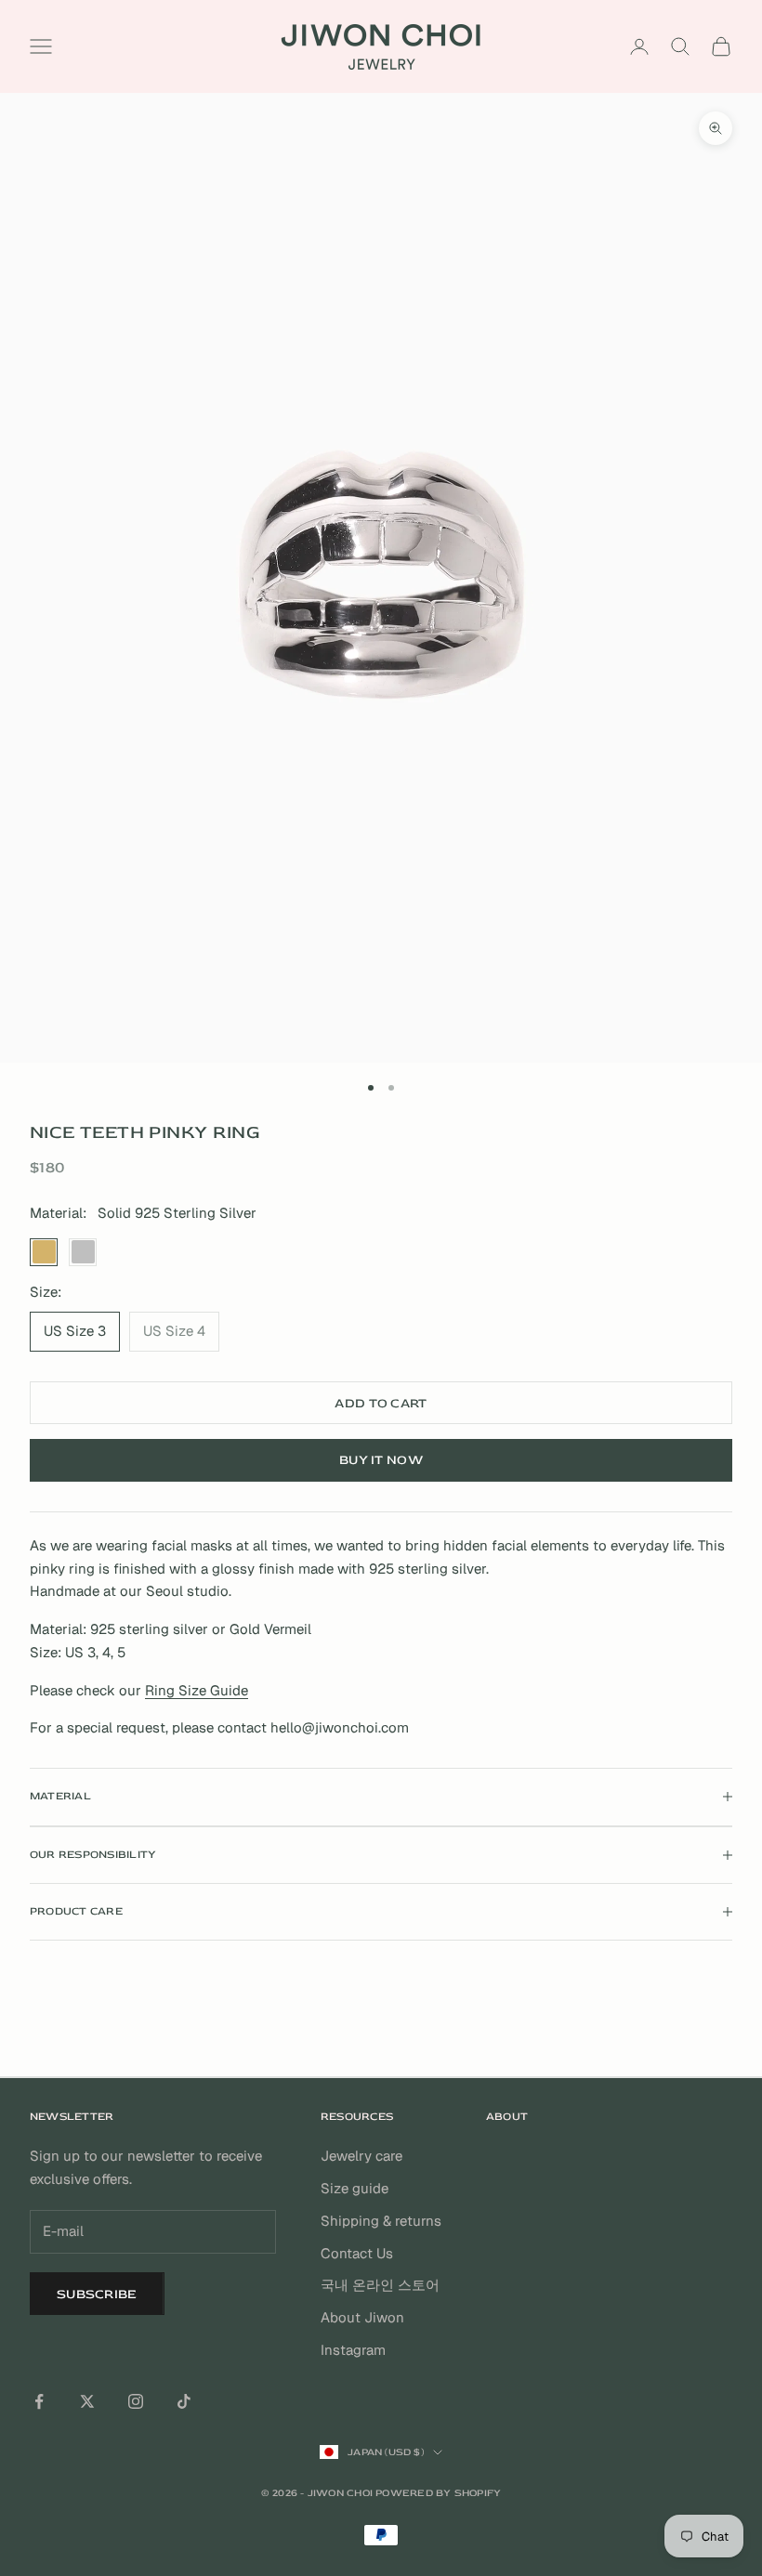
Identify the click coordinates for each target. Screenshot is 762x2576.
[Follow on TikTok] (184, 2401)
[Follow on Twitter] (87, 2401)
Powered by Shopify (438, 2493)
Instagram (353, 2350)
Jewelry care (361, 2156)
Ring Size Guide (197, 1690)
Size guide (355, 2188)
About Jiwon (362, 2317)
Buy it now (381, 1460)
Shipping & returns (381, 2221)
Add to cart (381, 1403)
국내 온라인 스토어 (380, 2285)
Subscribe (97, 2294)
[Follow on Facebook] (39, 2401)
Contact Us (357, 2253)
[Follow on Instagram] (136, 2401)
